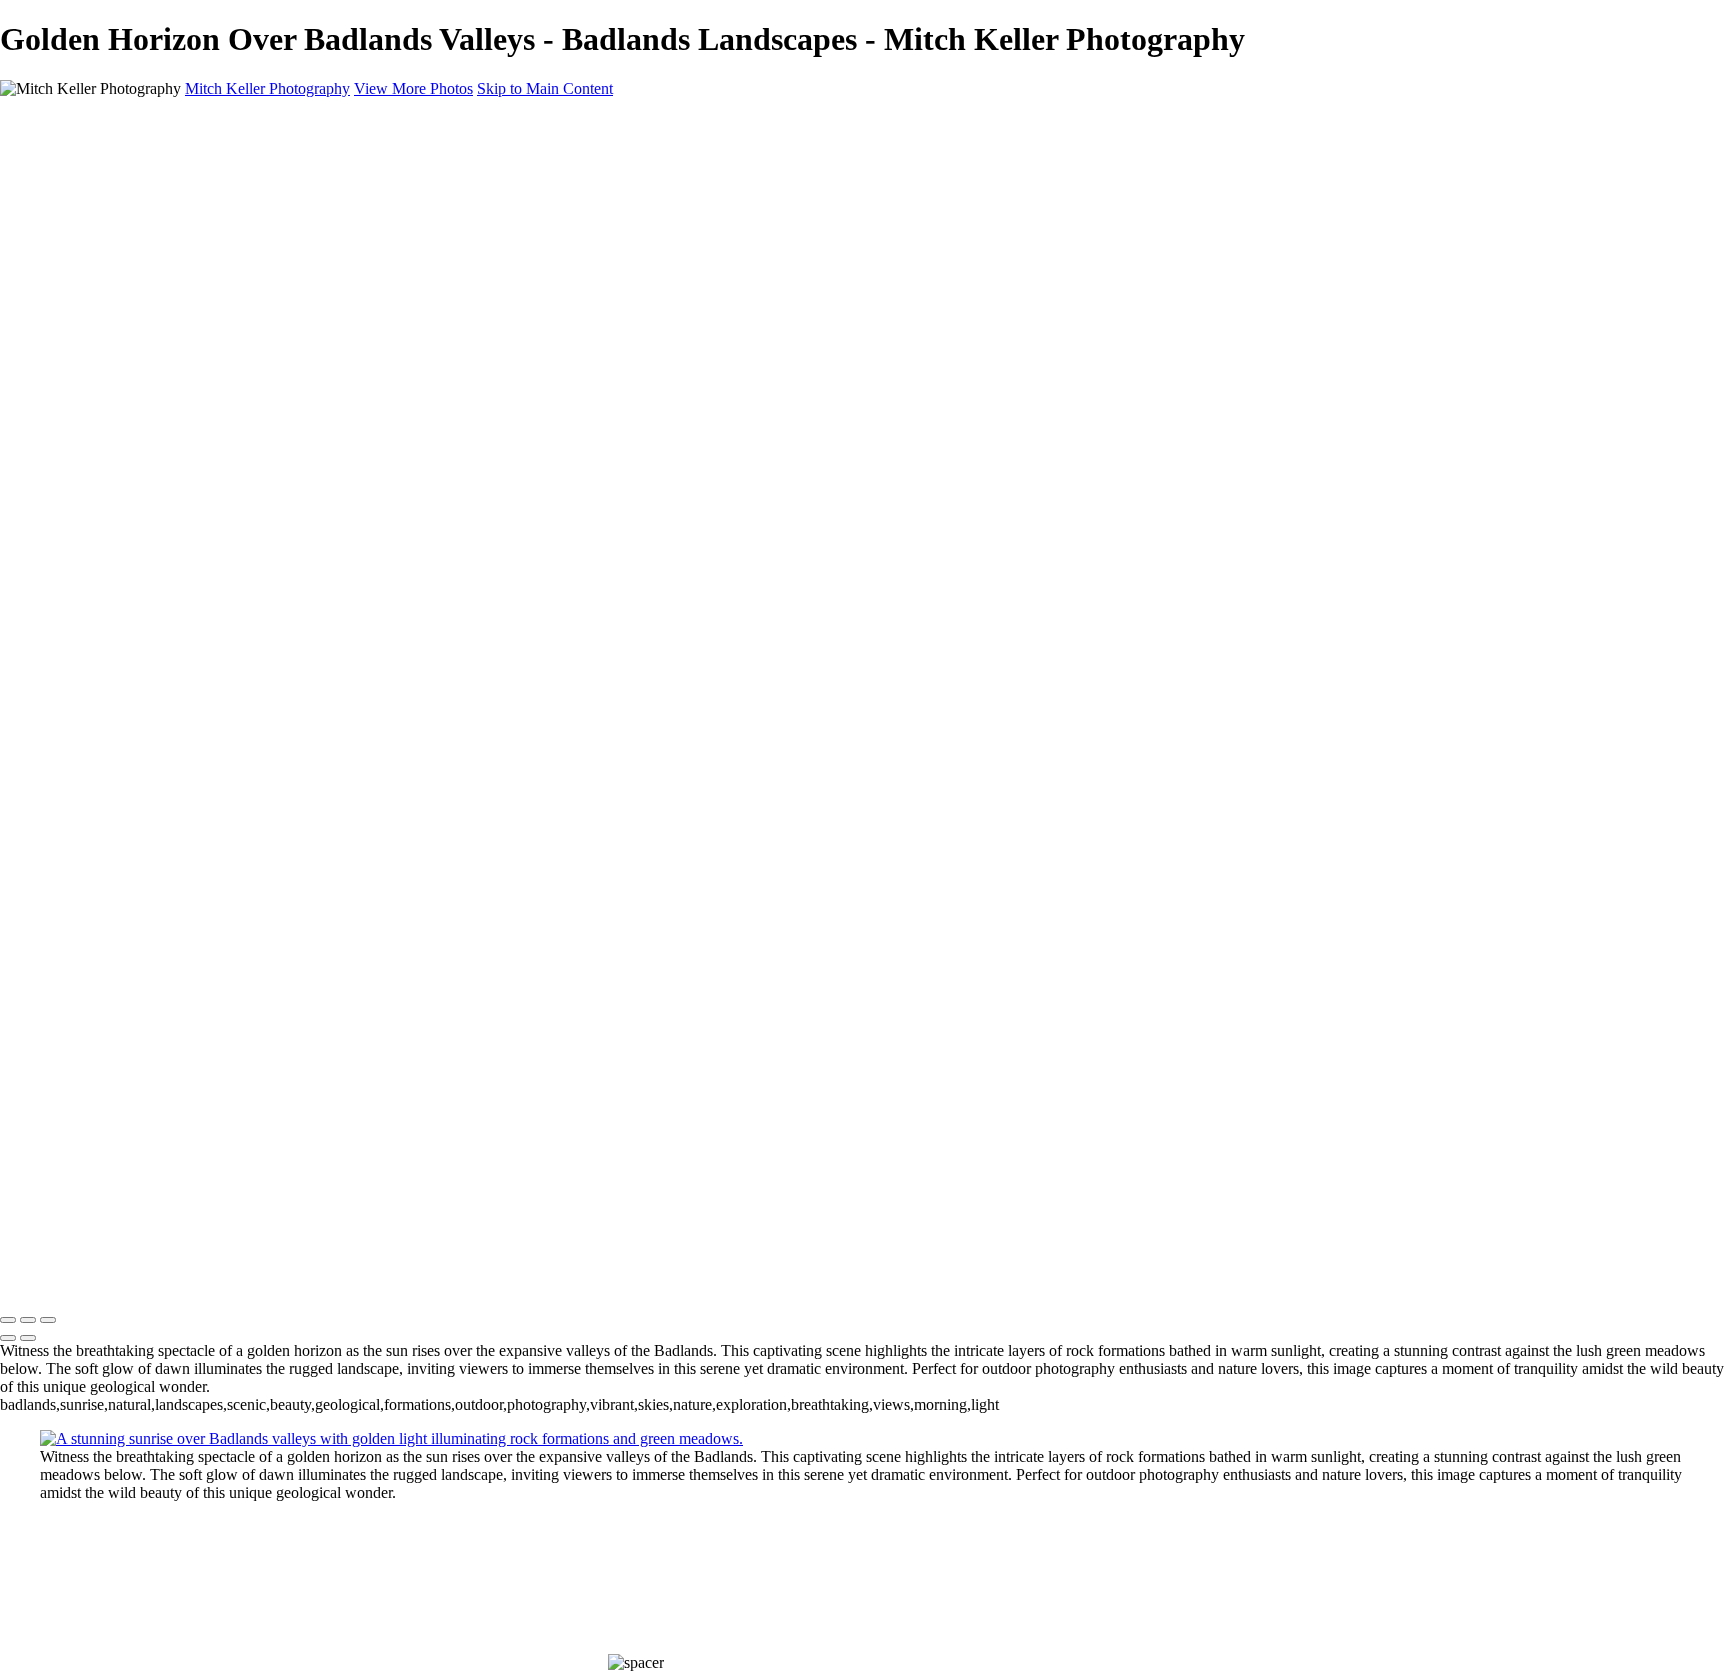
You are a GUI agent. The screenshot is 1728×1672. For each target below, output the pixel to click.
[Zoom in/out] (48, 1320)
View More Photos (413, 88)
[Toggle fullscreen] (28, 1320)
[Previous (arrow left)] (8, 1338)
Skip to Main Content (545, 88)
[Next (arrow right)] (28, 1338)
